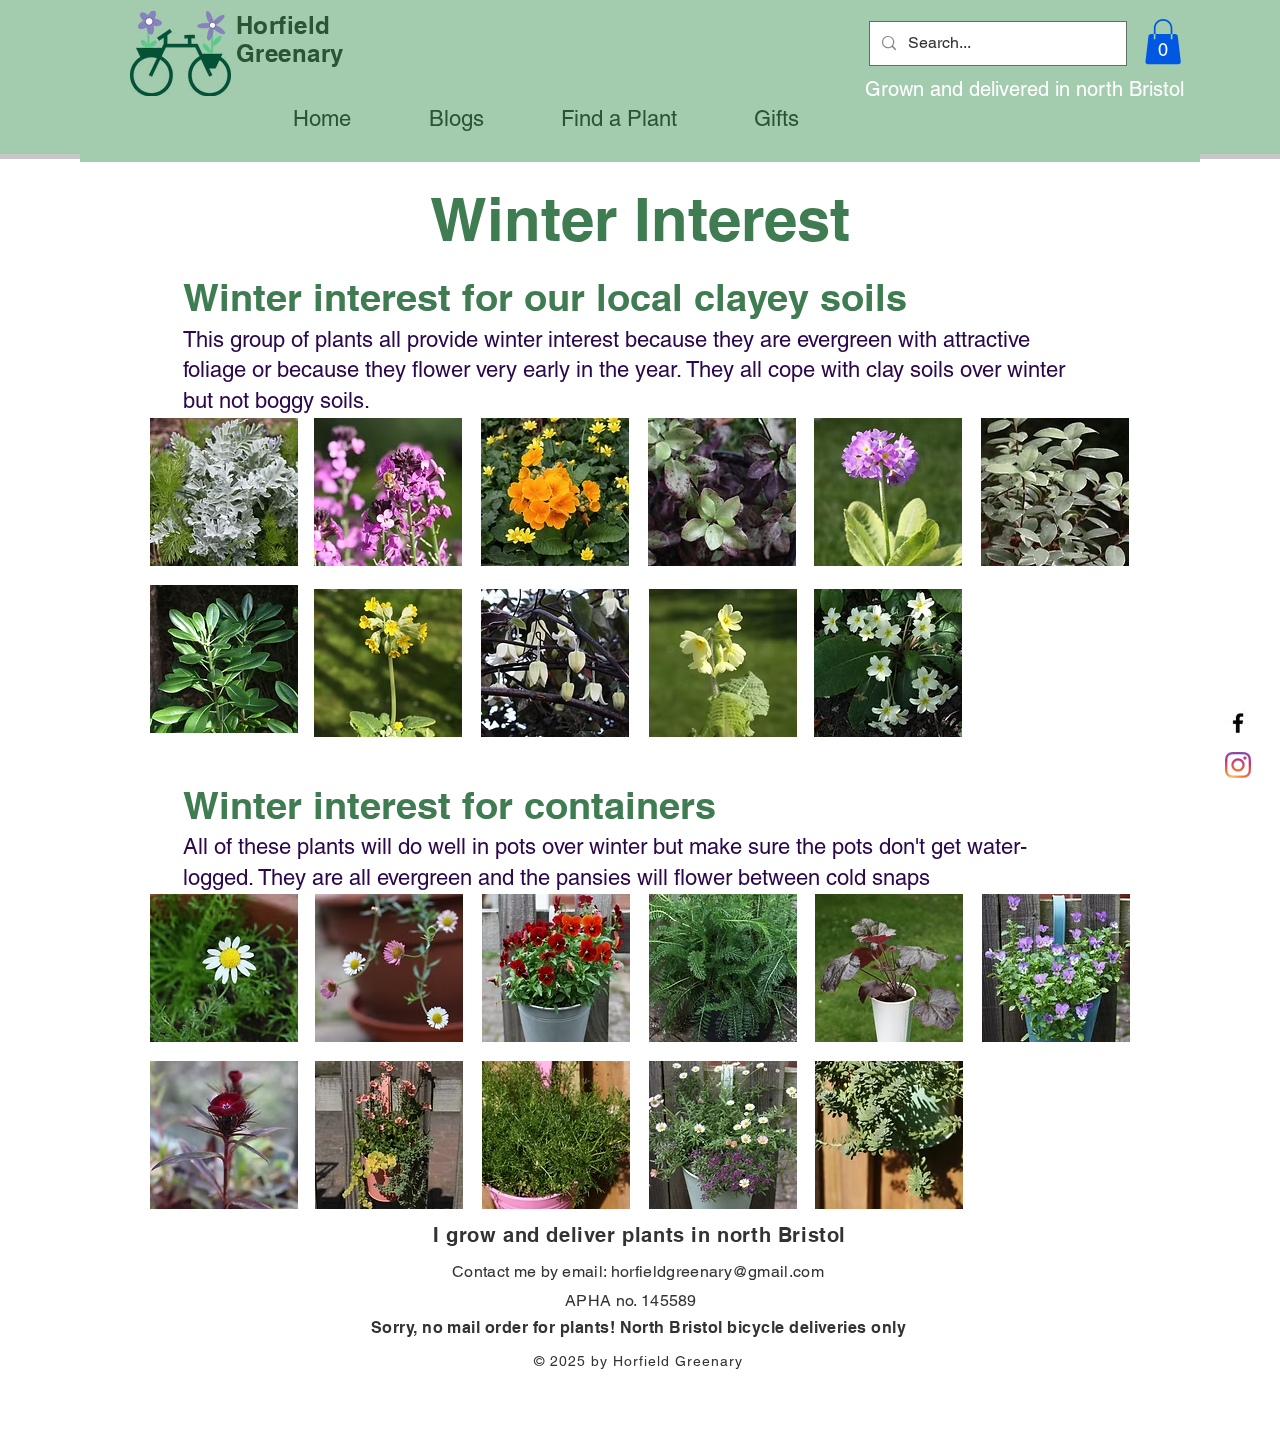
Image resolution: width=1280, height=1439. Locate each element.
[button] (1163, 41)
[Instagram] (1238, 765)
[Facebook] (1238, 723)
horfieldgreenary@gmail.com (717, 1271)
